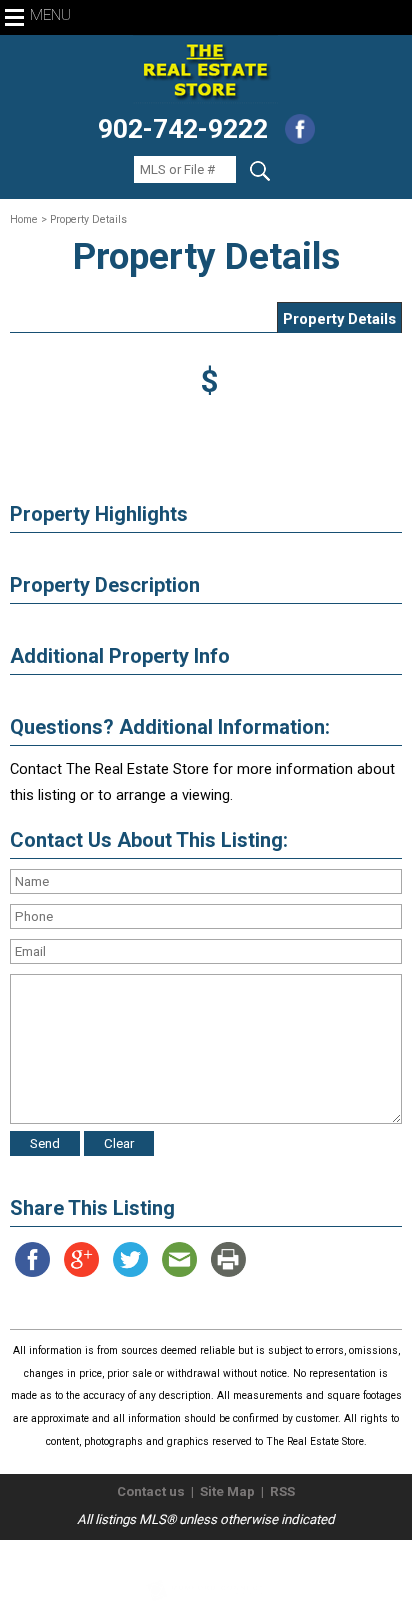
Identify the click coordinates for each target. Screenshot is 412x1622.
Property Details (339, 319)
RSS (282, 1491)
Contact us (151, 1491)
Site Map (227, 1491)
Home (24, 219)
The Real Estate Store (197, 1556)
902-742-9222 (183, 129)
